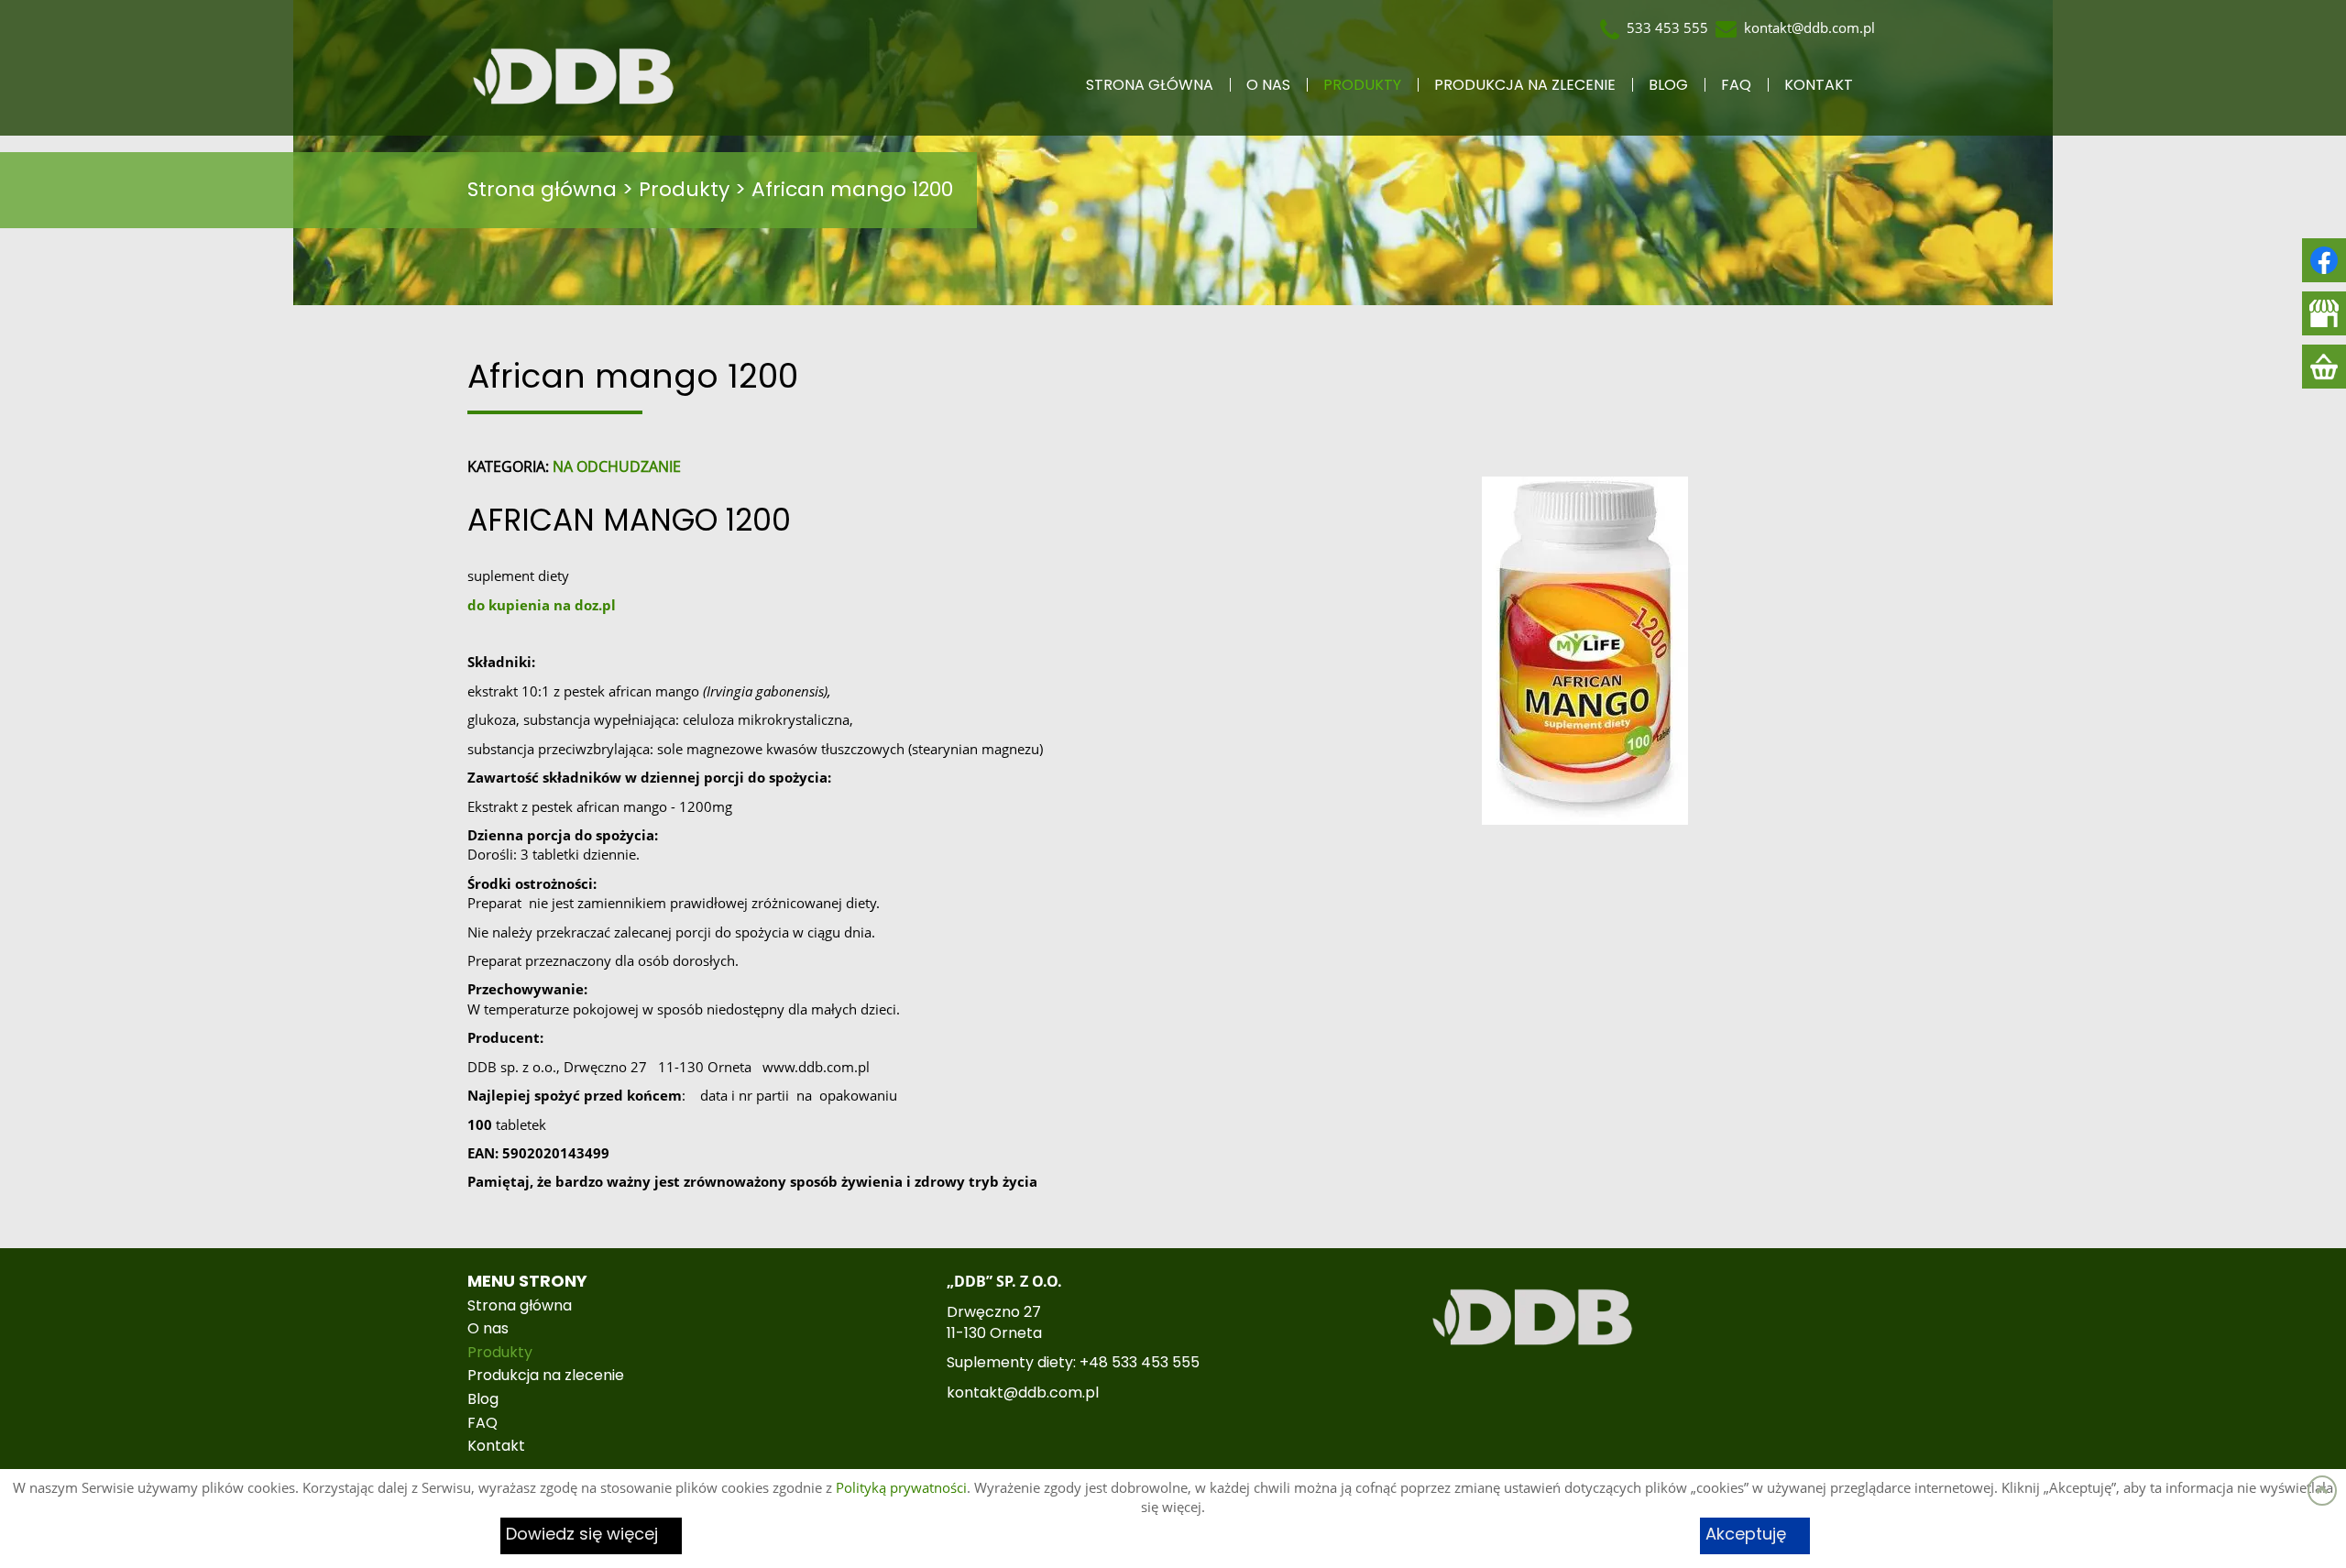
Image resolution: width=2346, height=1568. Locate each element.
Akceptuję (1746, 1535)
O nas (1268, 85)
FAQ (1736, 85)
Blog (1668, 85)
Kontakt (1819, 85)
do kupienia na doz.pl (542, 605)
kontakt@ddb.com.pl (1809, 27)
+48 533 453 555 (1140, 1363)
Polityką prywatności (901, 1487)
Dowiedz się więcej (582, 1535)
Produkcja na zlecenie (1525, 85)
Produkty (1362, 85)
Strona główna (1150, 85)
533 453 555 (1667, 27)
